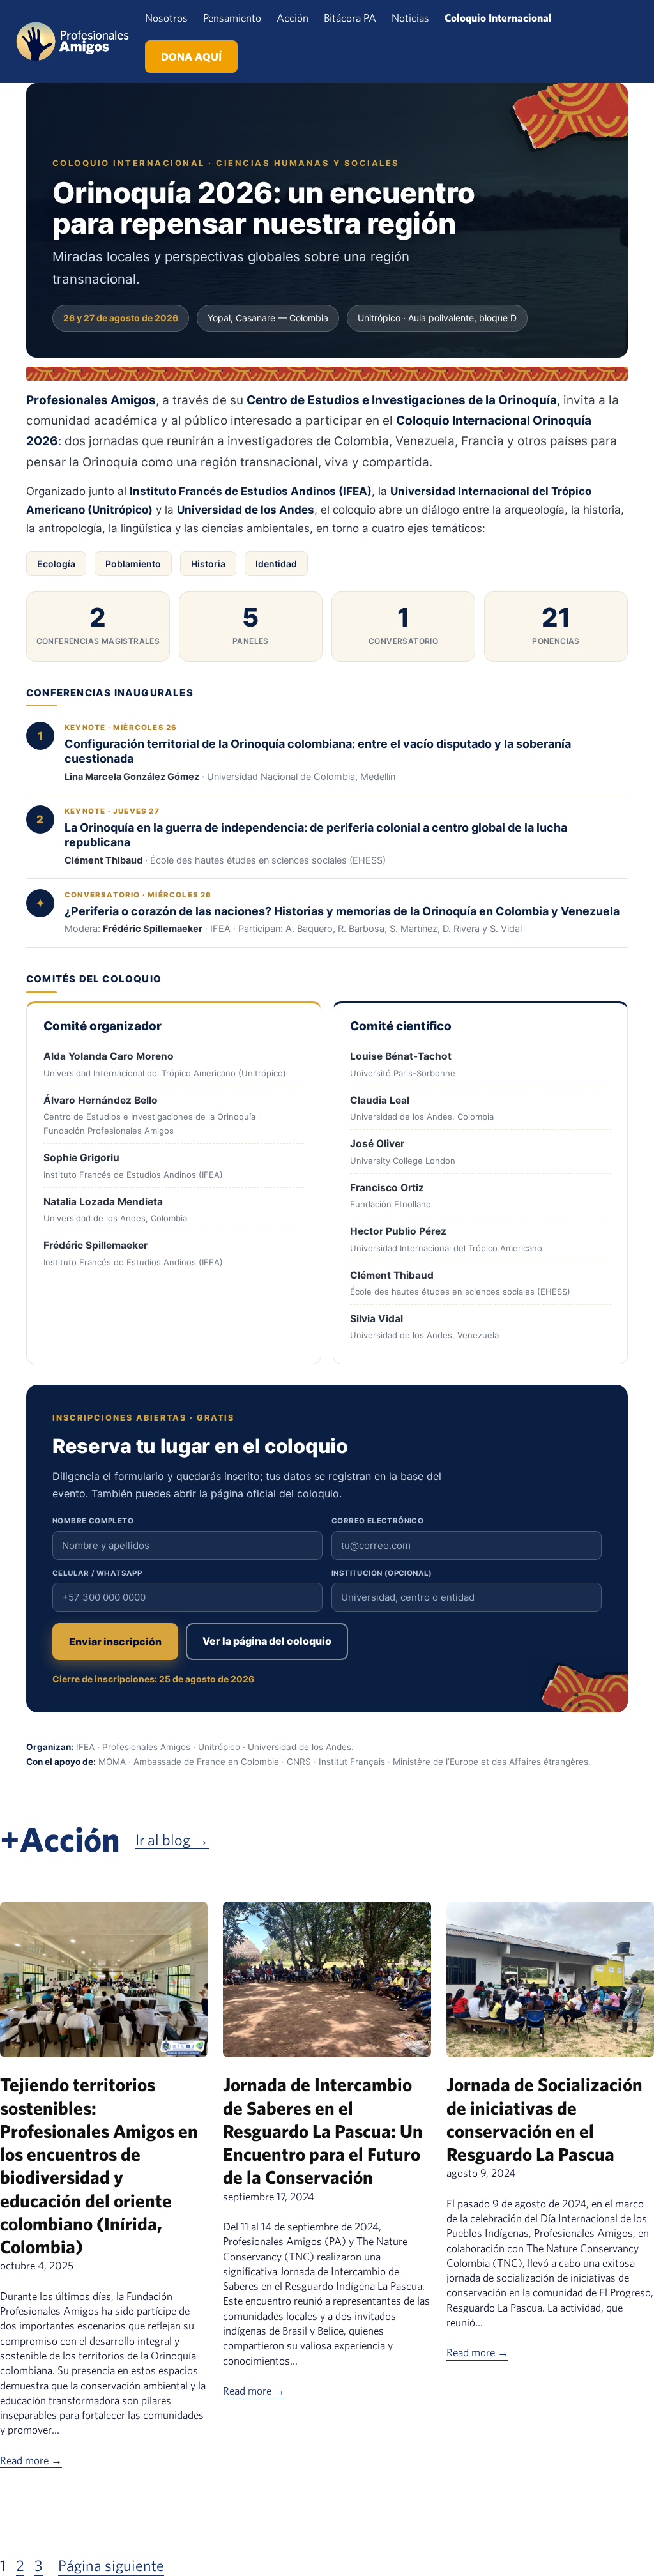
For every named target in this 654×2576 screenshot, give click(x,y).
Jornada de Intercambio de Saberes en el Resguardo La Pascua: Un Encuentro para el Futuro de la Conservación (323, 2130)
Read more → (31, 2460)
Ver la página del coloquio (267, 1641)
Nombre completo (93, 1521)
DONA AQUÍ (191, 57)
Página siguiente (111, 2565)
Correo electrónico (377, 1521)
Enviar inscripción (115, 1642)
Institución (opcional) (382, 1573)
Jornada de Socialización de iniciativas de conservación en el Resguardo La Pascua (544, 2119)
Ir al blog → (172, 1840)
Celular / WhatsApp (97, 1573)
